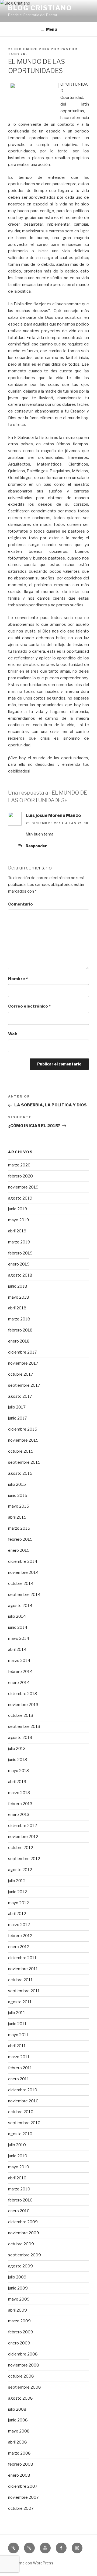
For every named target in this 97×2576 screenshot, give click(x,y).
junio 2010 (18, 2156)
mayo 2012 (18, 1903)
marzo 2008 (19, 2453)
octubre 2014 (21, 1584)
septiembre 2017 (24, 1385)
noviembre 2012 (23, 1837)
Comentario (20, 904)
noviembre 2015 (23, 1440)
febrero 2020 (20, 1176)
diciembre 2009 (23, 2222)
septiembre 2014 (24, 1595)
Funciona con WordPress (31, 2563)
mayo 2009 (19, 2299)
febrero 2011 (20, 2068)
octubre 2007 (21, 2508)
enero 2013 (19, 1815)
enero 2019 (19, 1264)
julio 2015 (17, 1484)
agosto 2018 (20, 1275)
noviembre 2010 (23, 2101)
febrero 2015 (20, 1539)
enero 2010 (19, 2211)
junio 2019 (18, 1209)
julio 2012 (17, 1881)
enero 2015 (19, 1550)
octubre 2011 (20, 1980)
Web (13, 1034)
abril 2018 (17, 1308)
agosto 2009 (20, 2266)
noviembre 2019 (23, 1187)
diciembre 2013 (22, 1694)
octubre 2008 (21, 2376)
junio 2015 (18, 1495)
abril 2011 (17, 2046)
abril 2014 (17, 1649)
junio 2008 (18, 2420)
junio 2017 (18, 1418)
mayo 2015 (19, 1506)
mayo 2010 (19, 2167)
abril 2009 (18, 2310)
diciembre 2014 (23, 1561)
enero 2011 (19, 2079)
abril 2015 (17, 1517)
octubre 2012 (21, 1848)
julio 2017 (17, 1407)
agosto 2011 (20, 2002)
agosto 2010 (20, 2134)
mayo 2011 (18, 2035)
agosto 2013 (20, 1738)
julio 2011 (17, 2013)
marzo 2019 (19, 1242)
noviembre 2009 (24, 2233)
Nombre (18, 979)
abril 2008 (18, 2442)
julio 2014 (17, 1616)
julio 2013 (17, 1749)
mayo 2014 (19, 1638)
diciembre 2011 (22, 1958)
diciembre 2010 (23, 2090)
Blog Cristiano (40, 8)
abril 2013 (17, 1782)
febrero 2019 (20, 1253)
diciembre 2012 (22, 1826)
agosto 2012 (20, 1870)
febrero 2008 (21, 2464)
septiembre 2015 (24, 1462)
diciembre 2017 (22, 1352)
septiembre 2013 (24, 1726)
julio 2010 (17, 2145)
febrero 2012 (20, 1936)
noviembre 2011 (23, 1969)
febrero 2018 (20, 1330)
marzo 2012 (19, 1925)
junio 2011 (17, 2024)
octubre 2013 (21, 1715)
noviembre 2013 (23, 1705)
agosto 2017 (20, 1396)
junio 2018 (18, 1286)
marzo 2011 (19, 2057)
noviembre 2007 (23, 2497)
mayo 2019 (19, 1220)
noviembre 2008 (24, 2365)
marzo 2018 (19, 1319)
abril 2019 (17, 1231)
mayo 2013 (18, 1771)
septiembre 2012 (24, 1859)
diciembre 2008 (23, 2354)
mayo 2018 (19, 1297)
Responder (36, 846)
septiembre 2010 (24, 2123)
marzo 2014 (19, 1661)
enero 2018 (19, 1341)
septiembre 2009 (25, 2255)
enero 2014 (19, 1683)
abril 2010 (17, 2178)
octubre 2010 (21, 2112)
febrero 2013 (20, 1804)
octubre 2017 (21, 1374)
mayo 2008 (19, 2431)
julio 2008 (17, 2409)
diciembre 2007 (23, 2486)
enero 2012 (19, 1947)
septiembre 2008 (25, 2387)
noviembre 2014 (23, 1572)
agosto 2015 (20, 1473)
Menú (51, 29)
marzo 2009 (19, 2321)
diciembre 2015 (23, 1429)
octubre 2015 (21, 1451)
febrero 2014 (20, 1672)
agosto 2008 (20, 2398)
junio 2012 (18, 1892)
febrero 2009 (21, 2332)
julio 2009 (17, 2277)
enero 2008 (19, 2475)
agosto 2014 (20, 1606)
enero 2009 (19, 2343)
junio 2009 (18, 2288)
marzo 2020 (19, 1165)
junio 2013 (18, 1760)
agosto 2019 (20, 1198)
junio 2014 (18, 1627)
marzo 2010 (19, 2189)
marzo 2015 (19, 1528)
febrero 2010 (20, 2200)
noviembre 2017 (23, 1363)
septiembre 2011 (24, 1991)
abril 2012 (17, 1914)
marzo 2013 (19, 1793)
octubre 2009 (21, 2244)
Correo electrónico (29, 1006)
